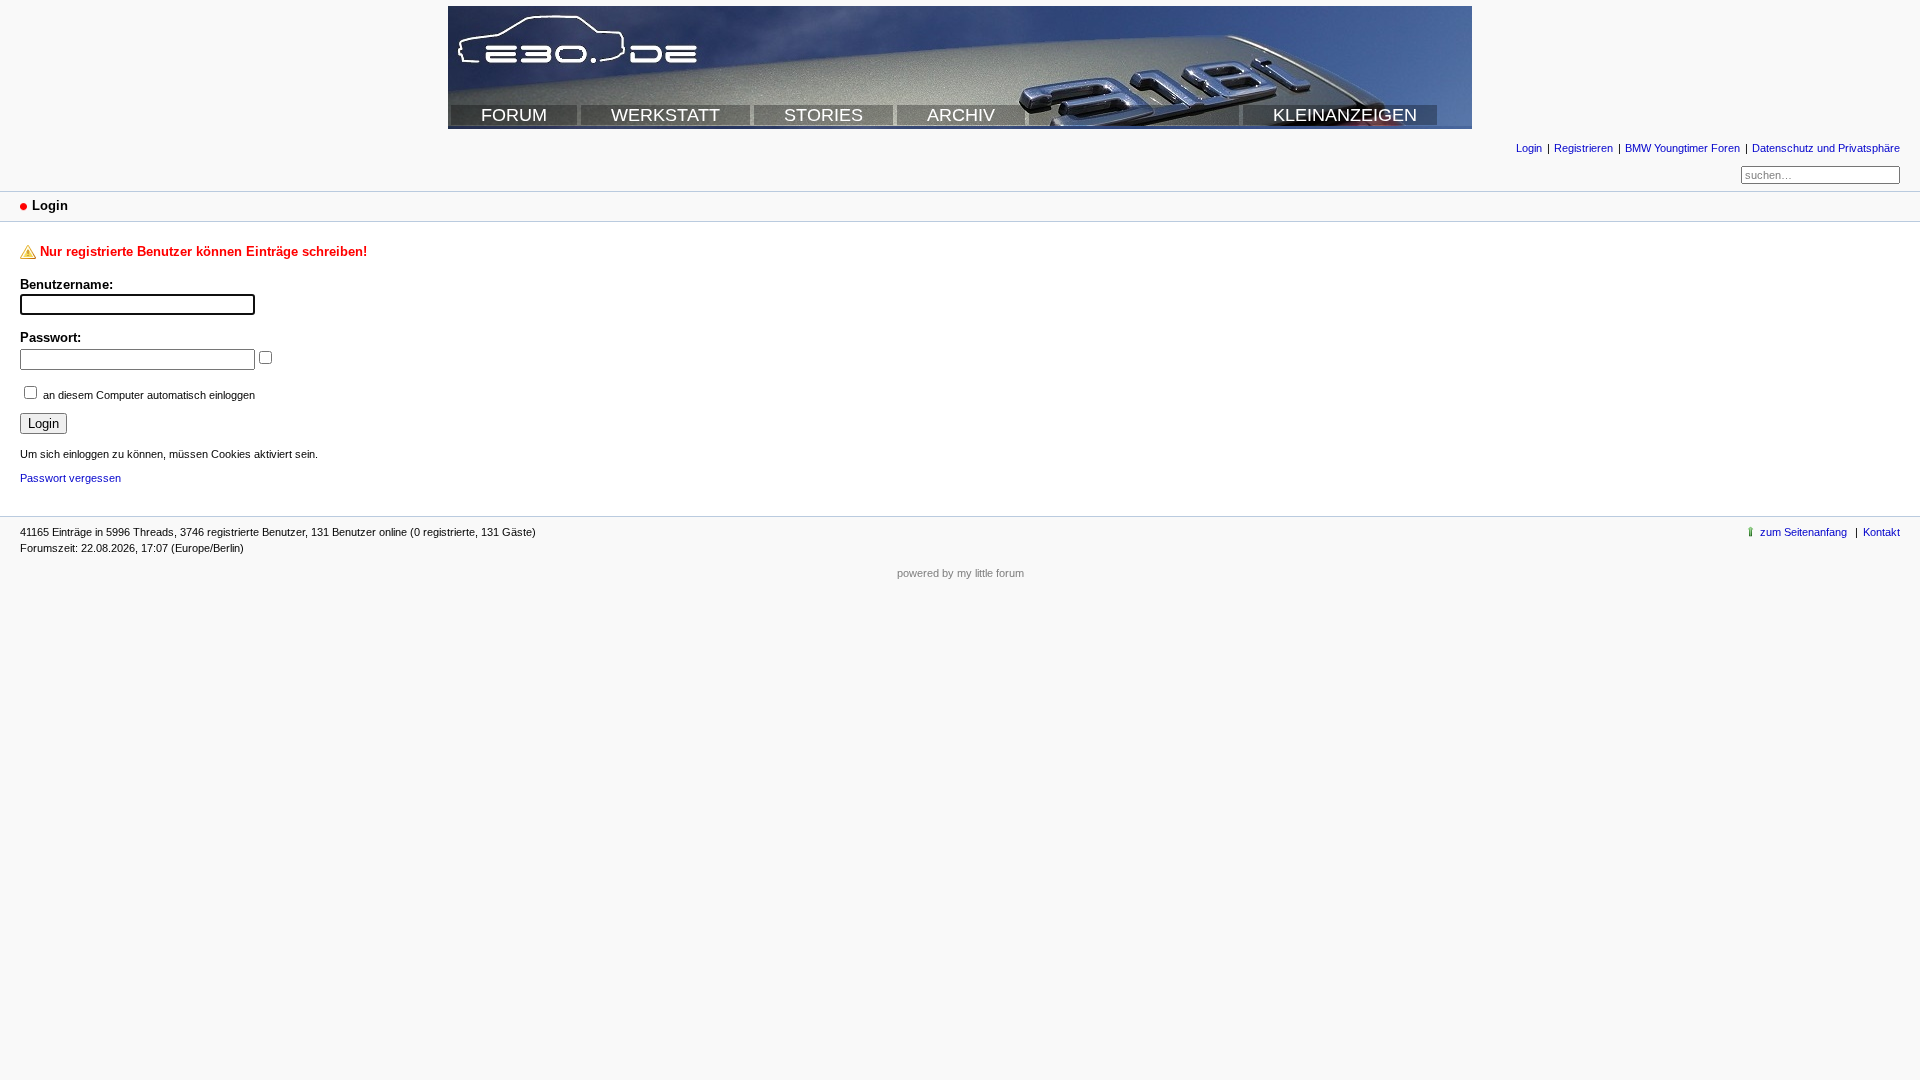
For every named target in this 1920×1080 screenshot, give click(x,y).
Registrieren (1583, 148)
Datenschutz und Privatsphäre (1826, 148)
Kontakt (1881, 532)
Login (1529, 148)
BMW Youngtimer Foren (1682, 148)
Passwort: (50, 337)
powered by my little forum (960, 573)
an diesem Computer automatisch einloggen (149, 395)
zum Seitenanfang (1803, 532)
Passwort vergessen (70, 478)
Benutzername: (66, 284)
